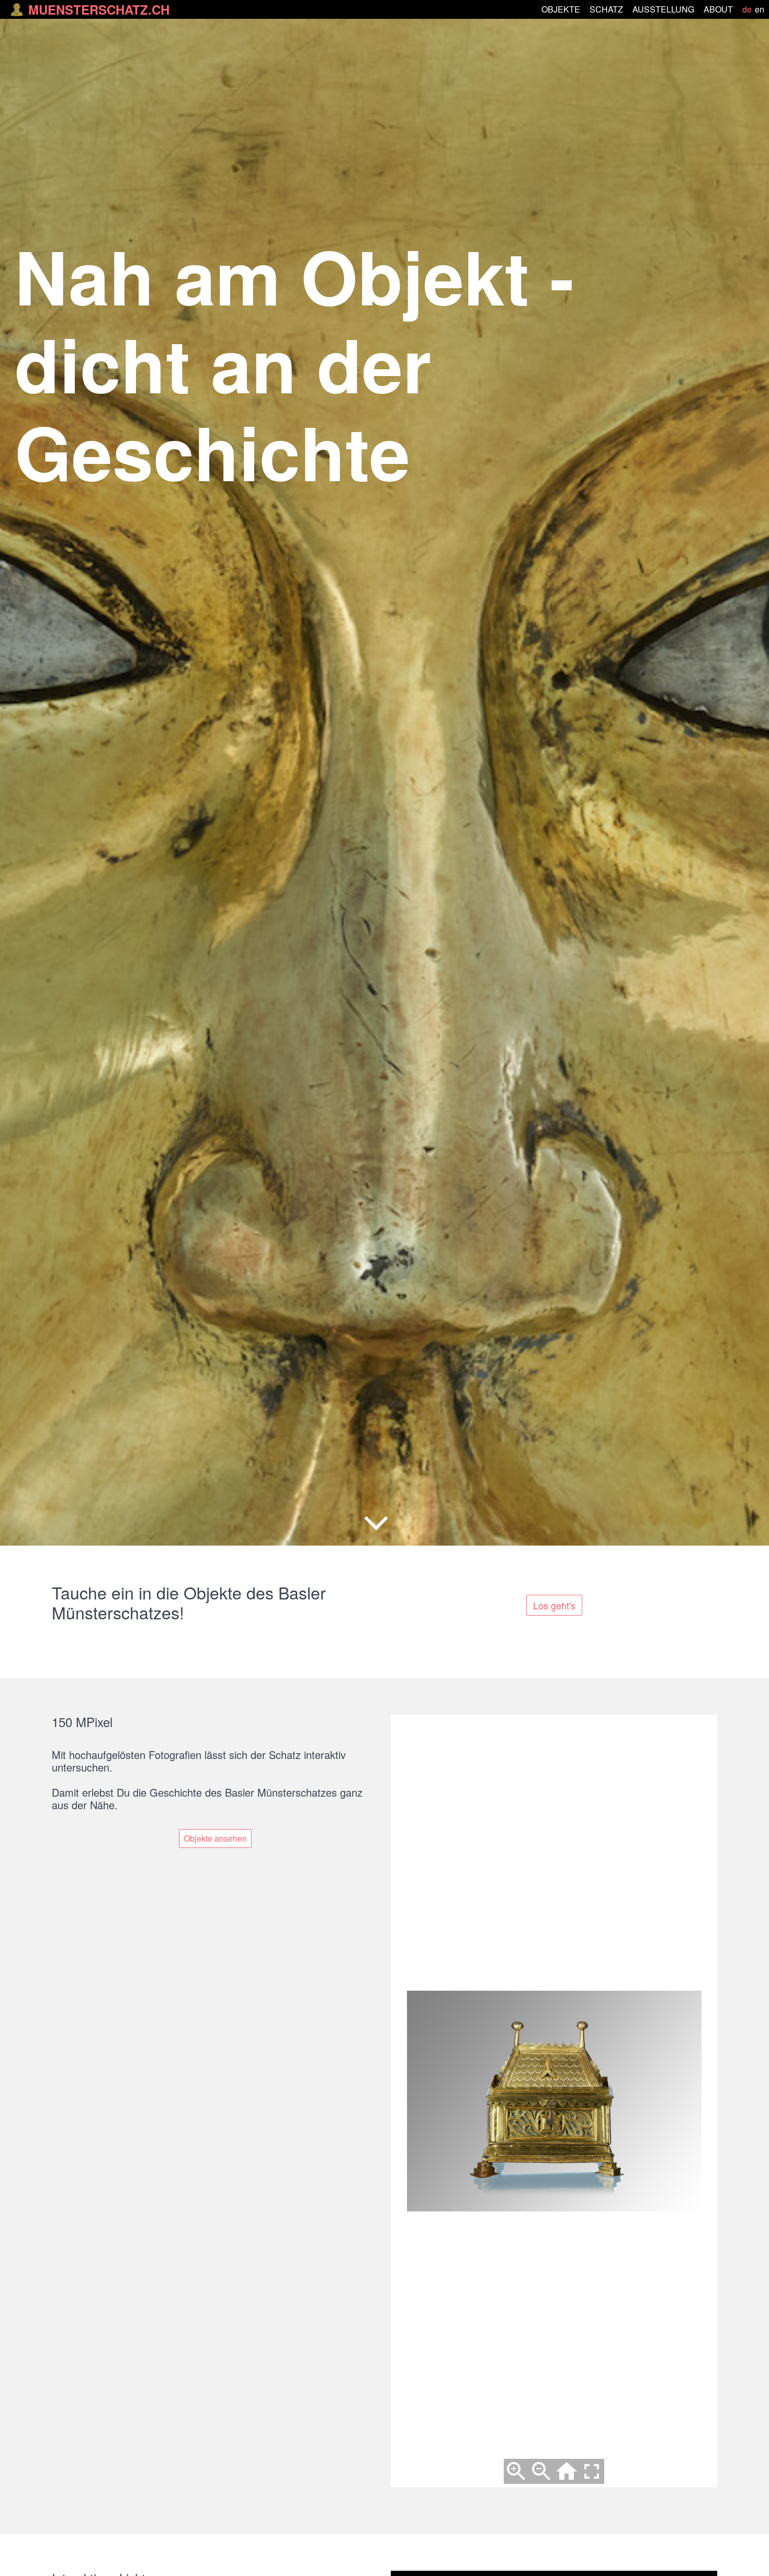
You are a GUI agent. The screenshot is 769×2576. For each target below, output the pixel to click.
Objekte (561, 9)
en (760, 9)
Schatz (606, 9)
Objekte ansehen (215, 1838)
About (718, 9)
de (747, 9)
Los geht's (554, 1605)
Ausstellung (663, 9)
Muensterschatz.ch (99, 9)
